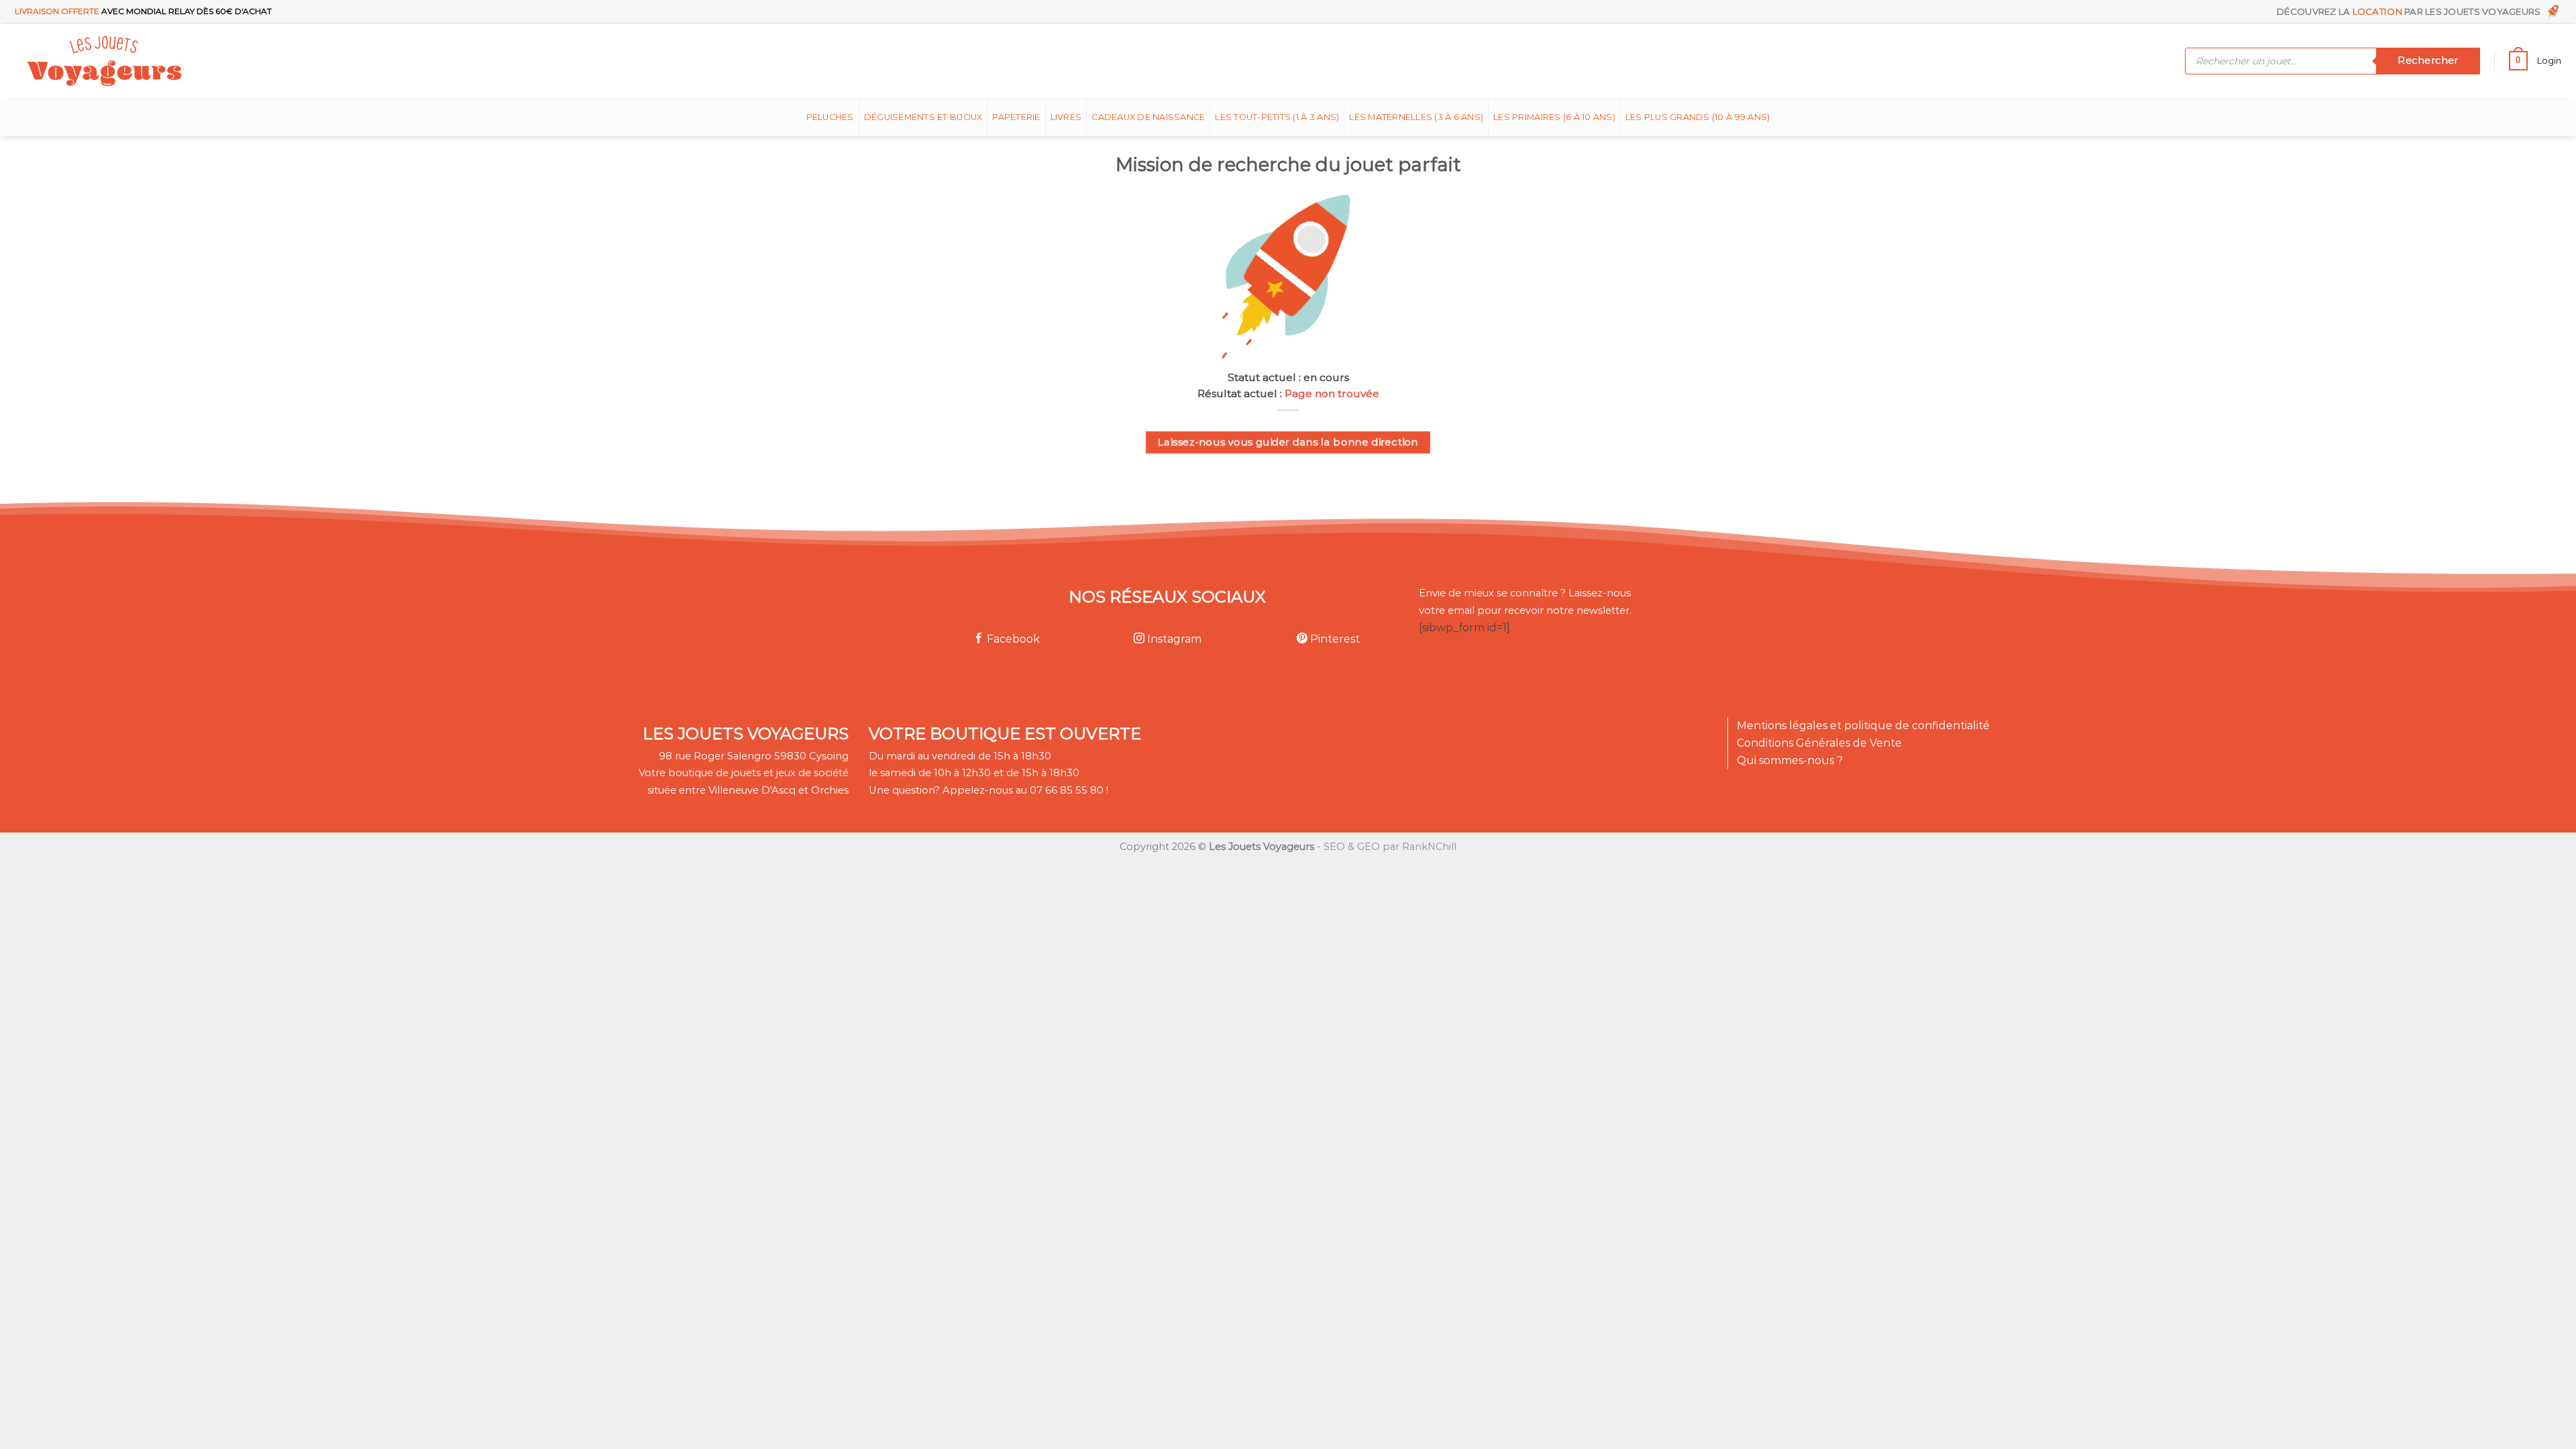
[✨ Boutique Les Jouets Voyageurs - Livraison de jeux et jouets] (169, 61)
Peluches (830, 117)
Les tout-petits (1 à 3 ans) (1277, 117)
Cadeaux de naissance (1148, 117)
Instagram (1173, 639)
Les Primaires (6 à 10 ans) (1554, 117)
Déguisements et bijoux (923, 117)
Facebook (1012, 639)
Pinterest (1334, 639)
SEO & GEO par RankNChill (1390, 847)
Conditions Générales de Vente (1819, 743)
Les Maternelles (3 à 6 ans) (1416, 117)
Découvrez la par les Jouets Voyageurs (2411, 11)
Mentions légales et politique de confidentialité (1863, 726)
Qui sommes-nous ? (1790, 760)
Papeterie (1016, 117)
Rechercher (2428, 60)
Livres (1066, 117)
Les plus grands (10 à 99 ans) (1698, 117)
